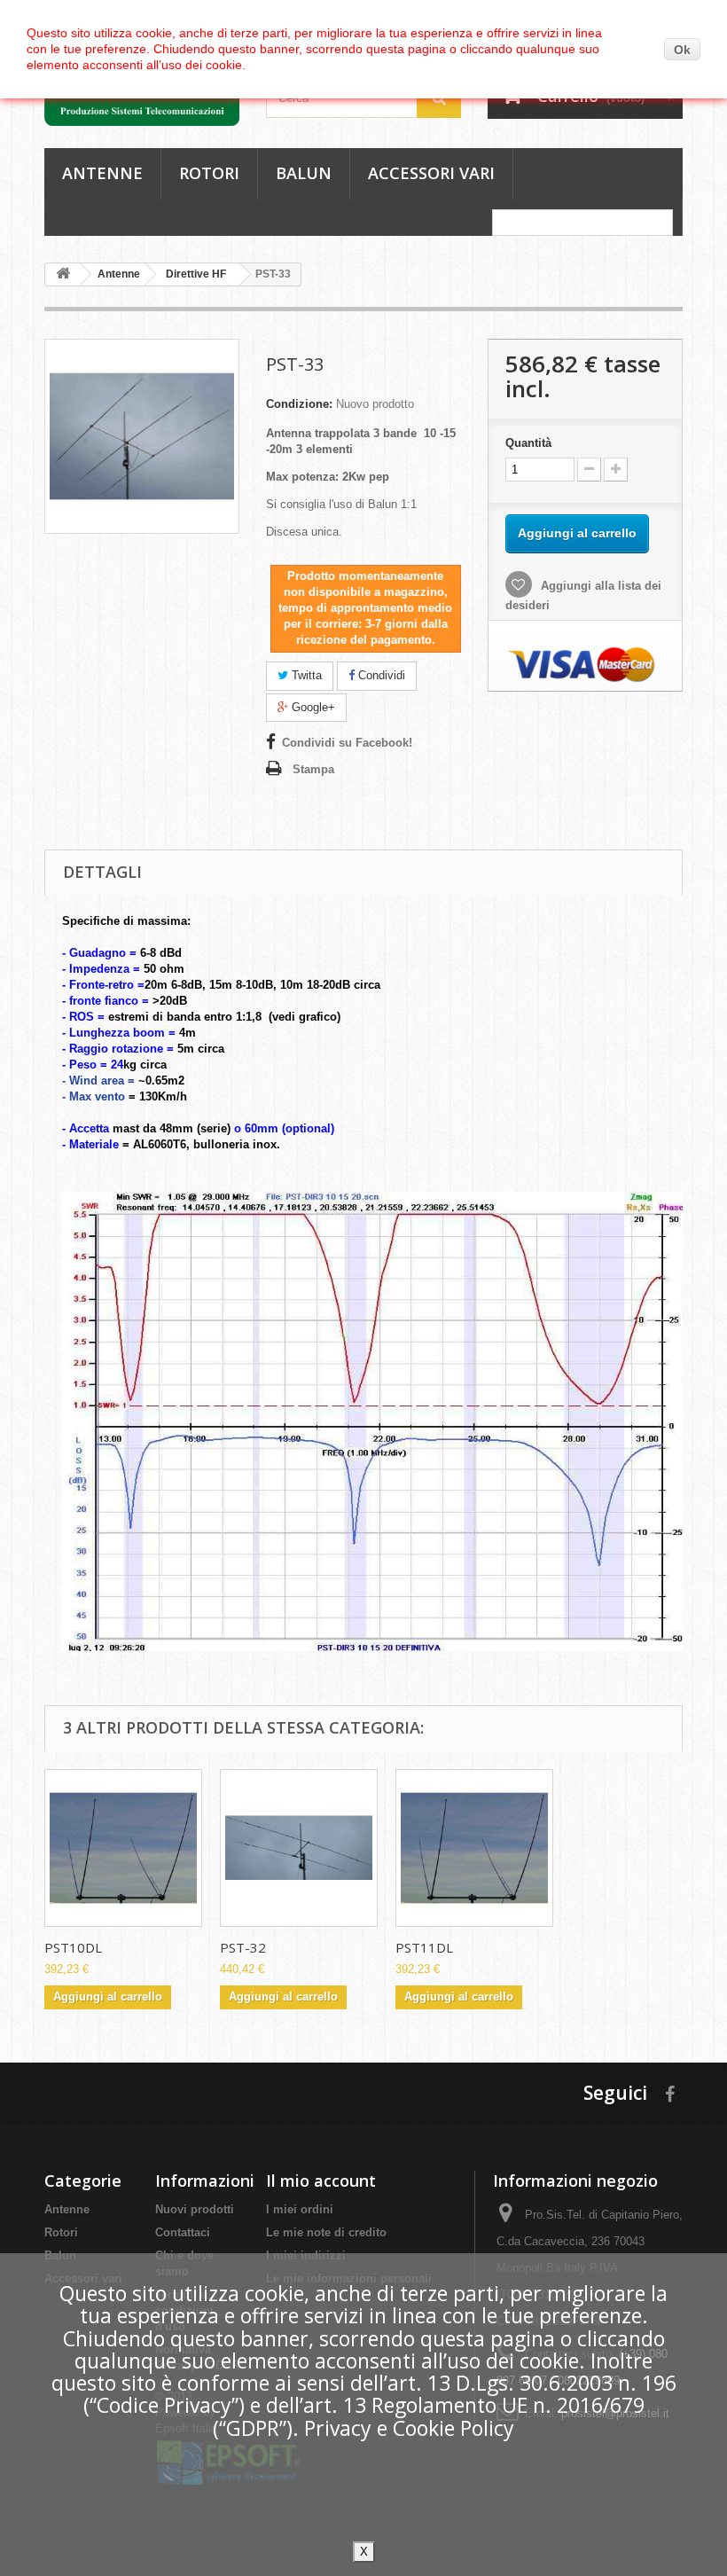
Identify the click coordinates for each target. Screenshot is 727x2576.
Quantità (528, 443)
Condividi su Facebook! (347, 743)
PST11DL (424, 1947)
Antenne (102, 173)
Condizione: (299, 404)
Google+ (312, 707)
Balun (304, 173)
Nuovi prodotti (195, 2209)
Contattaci (183, 2232)
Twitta (305, 675)
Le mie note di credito (326, 2232)
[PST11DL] (474, 1848)
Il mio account (321, 2181)
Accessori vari (431, 173)
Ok (682, 50)
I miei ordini (300, 2209)
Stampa (313, 769)
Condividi (380, 675)
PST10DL (73, 1947)
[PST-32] (299, 1848)
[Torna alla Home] (63, 274)
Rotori (209, 173)
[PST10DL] (123, 1848)
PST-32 (243, 1947)
